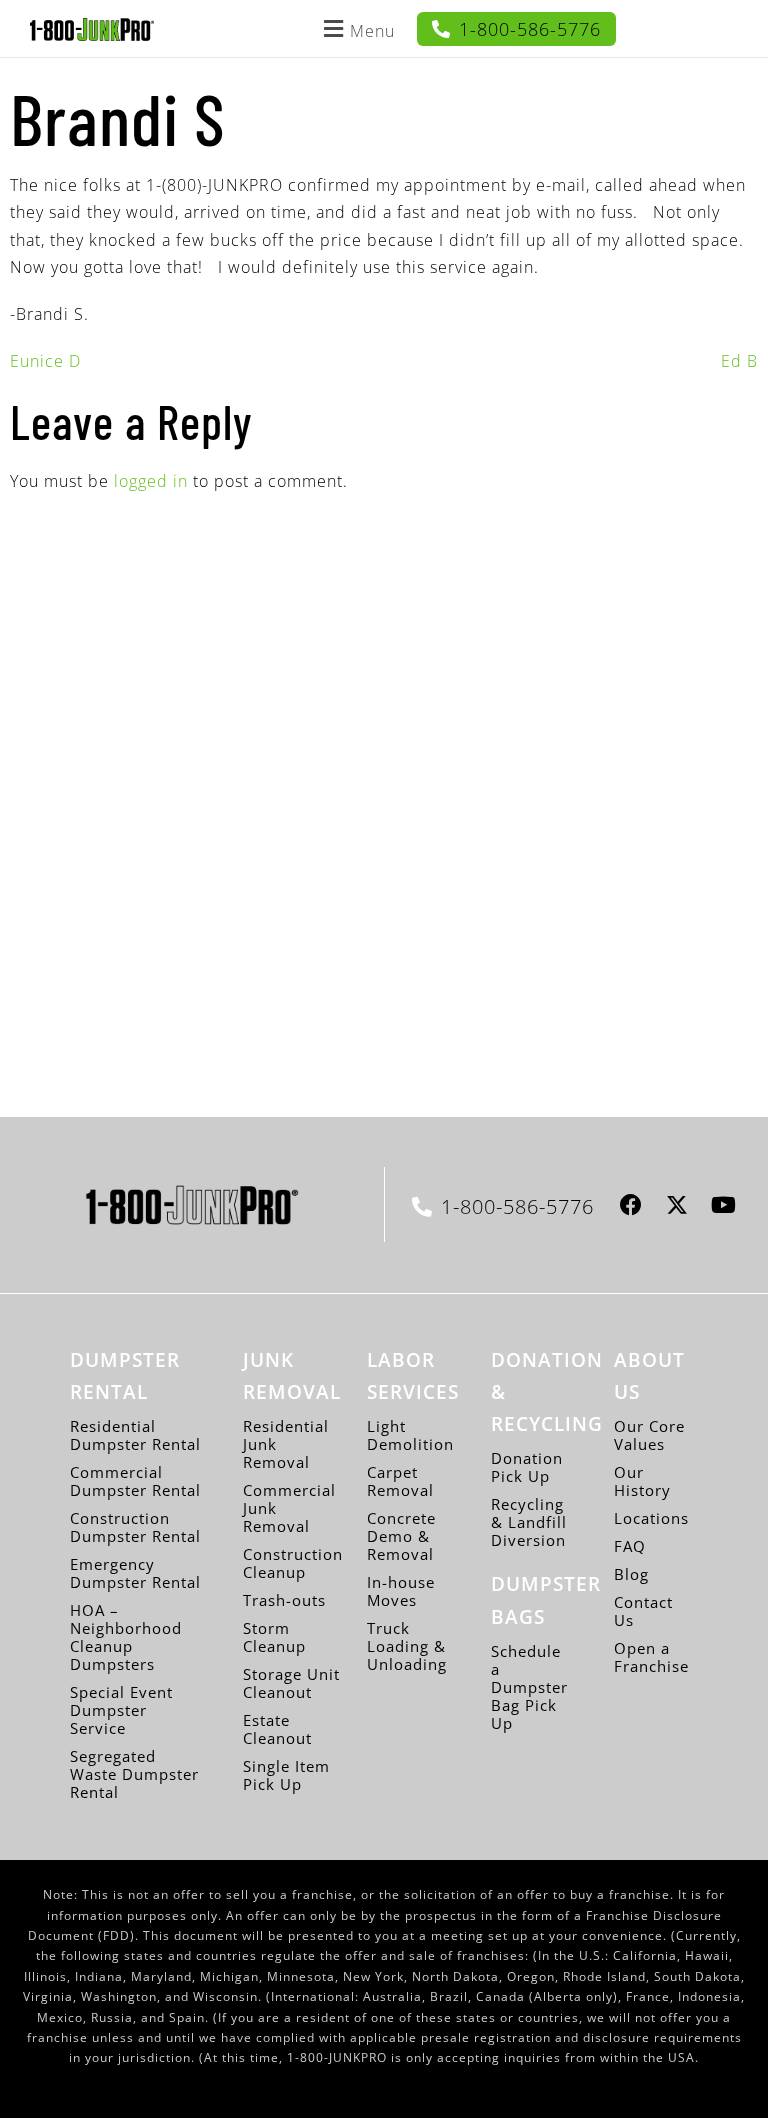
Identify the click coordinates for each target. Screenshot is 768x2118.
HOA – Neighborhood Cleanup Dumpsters (126, 1637)
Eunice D (45, 361)
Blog (631, 1574)
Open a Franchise (651, 1657)
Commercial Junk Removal (289, 1508)
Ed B (739, 361)
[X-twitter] (677, 1204)
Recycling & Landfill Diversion (529, 1522)
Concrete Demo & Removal (401, 1536)
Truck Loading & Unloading (407, 1646)
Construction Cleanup (293, 1563)
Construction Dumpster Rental (135, 1527)
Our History (642, 1481)
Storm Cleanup (274, 1637)
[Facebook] (631, 1204)
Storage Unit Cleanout (291, 1683)
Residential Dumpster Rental (135, 1435)
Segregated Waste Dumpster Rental (134, 1774)
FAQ (630, 1546)
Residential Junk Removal (286, 1444)
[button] (357, 28)
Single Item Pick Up (286, 1775)
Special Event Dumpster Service (121, 1710)
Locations (651, 1518)
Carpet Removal (400, 1481)
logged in (151, 481)
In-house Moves (401, 1591)
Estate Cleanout (277, 1729)
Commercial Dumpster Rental (135, 1481)
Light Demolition (410, 1435)
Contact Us (643, 1611)
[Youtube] (723, 1204)
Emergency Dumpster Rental (135, 1573)
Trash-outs (284, 1600)
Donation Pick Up (527, 1467)
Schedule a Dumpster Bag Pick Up (529, 1687)
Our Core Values (649, 1435)
